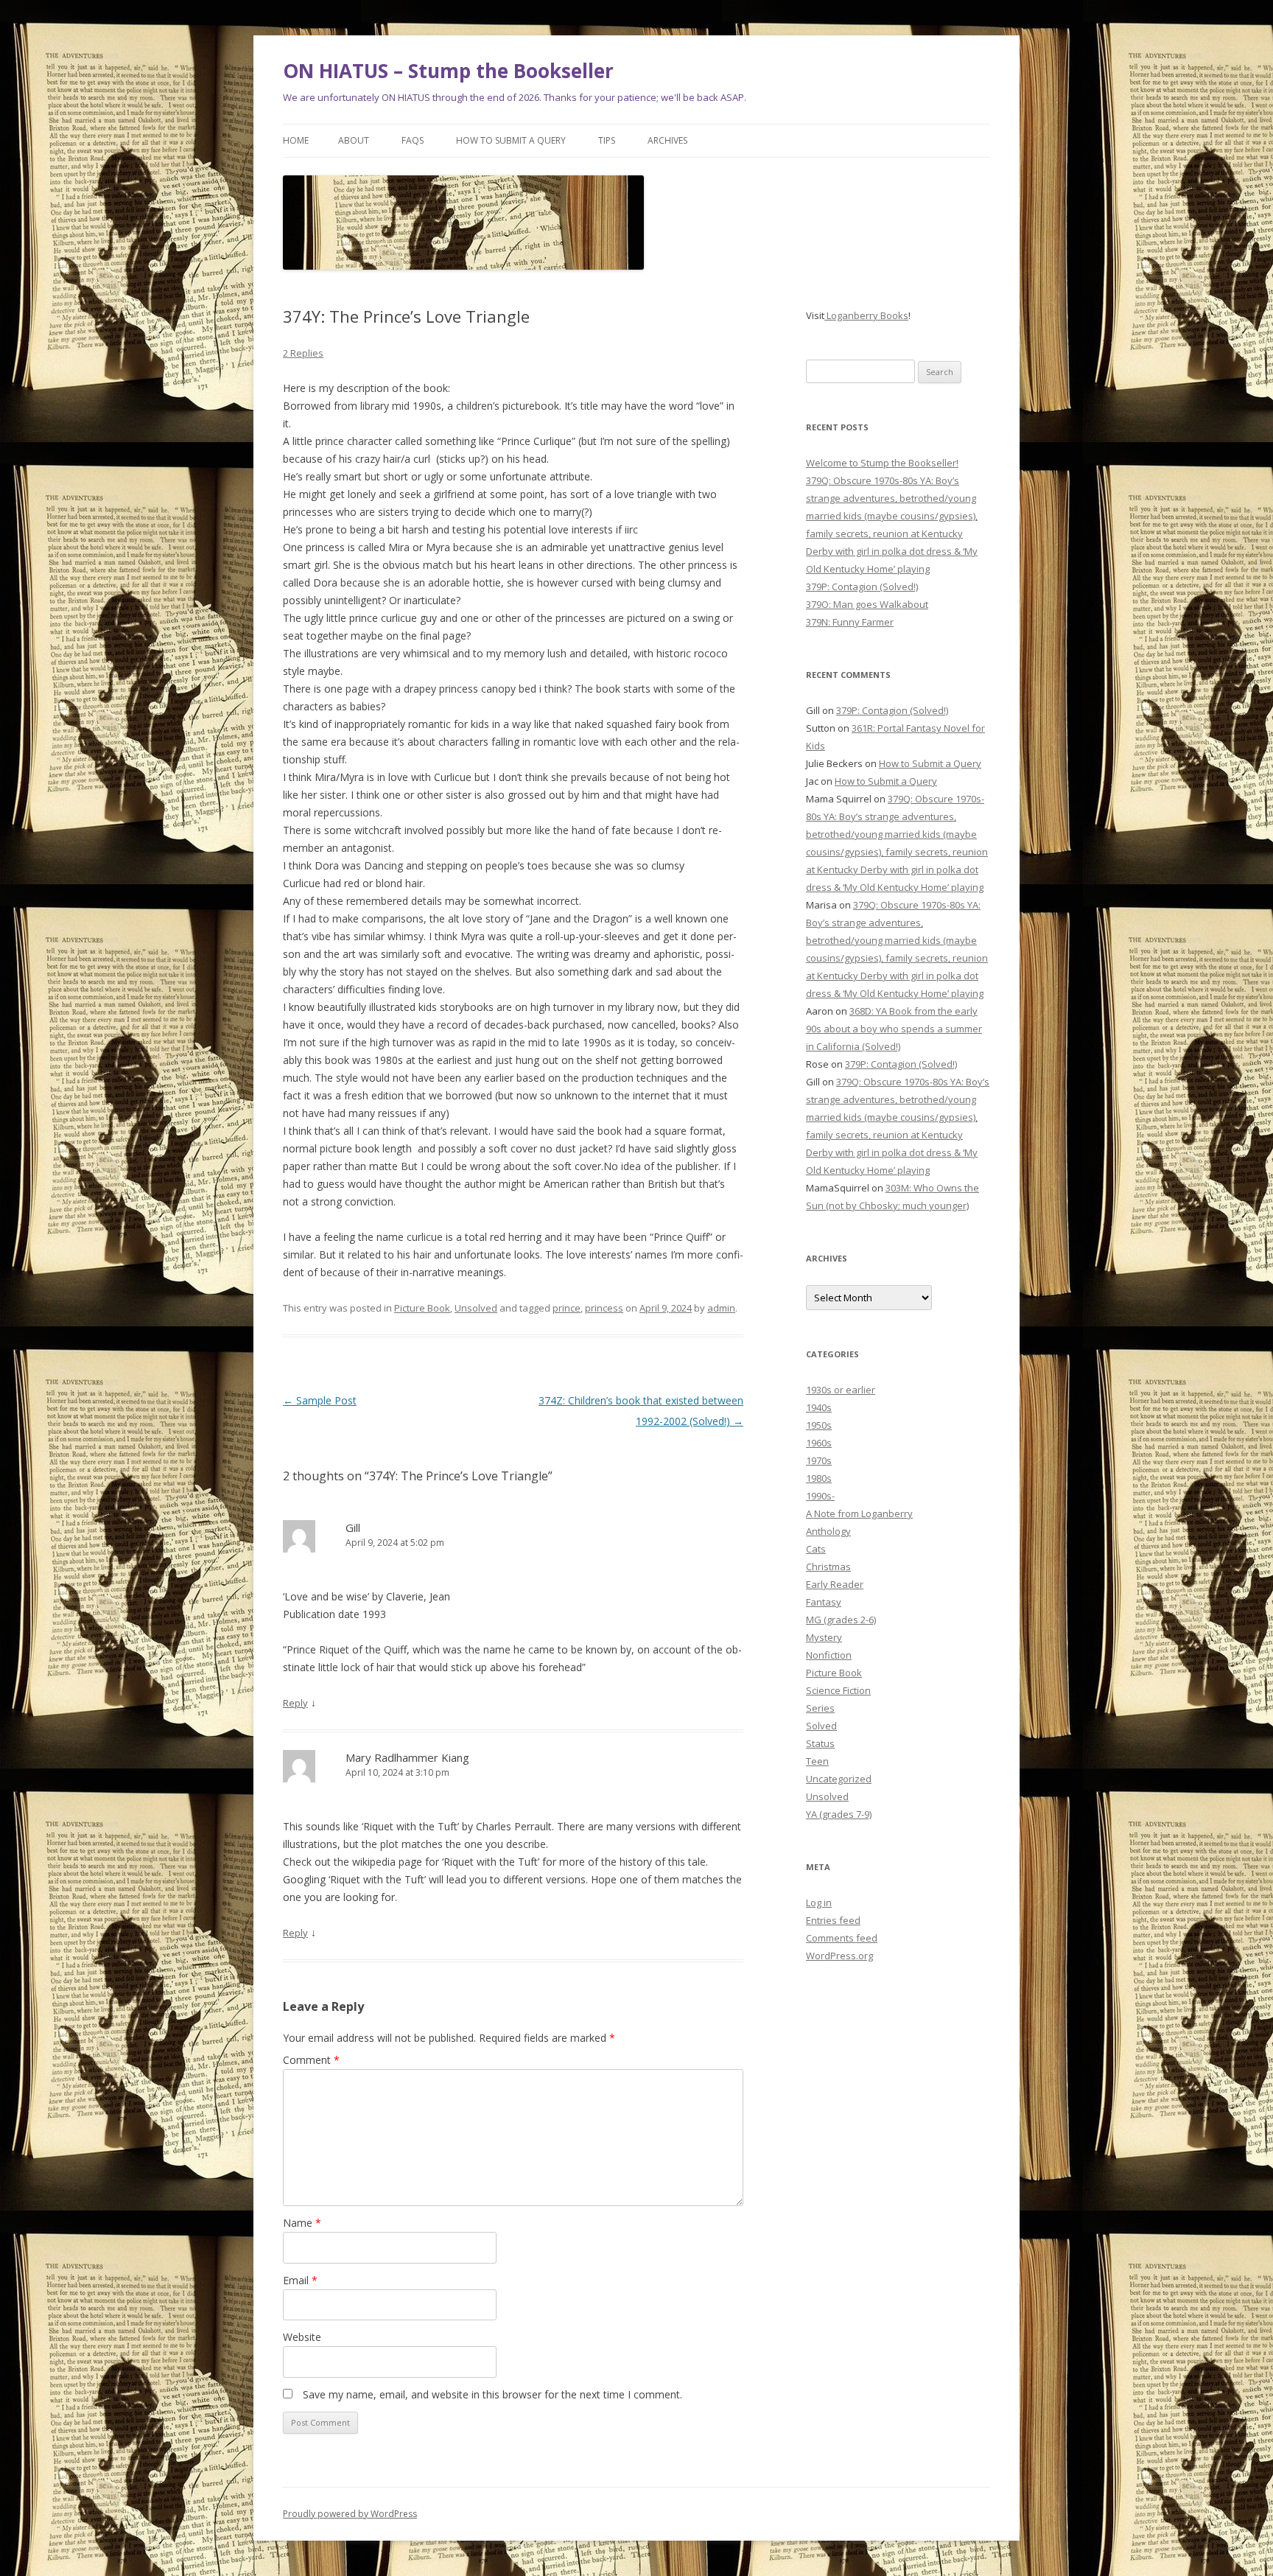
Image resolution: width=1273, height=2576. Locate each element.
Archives (667, 140)
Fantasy (824, 1602)
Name (302, 2223)
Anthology (828, 1531)
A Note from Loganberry (859, 1513)
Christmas (828, 1567)
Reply (295, 1703)
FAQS (413, 140)
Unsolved (476, 1308)
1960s (819, 1443)
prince (567, 1308)
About (354, 140)
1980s (819, 1478)
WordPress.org (839, 1956)
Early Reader (835, 1584)
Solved (821, 1726)
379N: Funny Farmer (850, 622)
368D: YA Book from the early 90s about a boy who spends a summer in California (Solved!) (894, 1029)
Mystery (824, 1637)
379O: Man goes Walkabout (867, 604)
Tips (607, 140)
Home (296, 140)
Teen (817, 1761)
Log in (819, 1903)
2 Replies (303, 353)
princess (604, 1308)
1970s (819, 1460)
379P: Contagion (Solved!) (862, 587)
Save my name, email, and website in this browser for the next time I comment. (492, 2394)
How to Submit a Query (511, 140)
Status (820, 1743)
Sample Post (320, 1400)
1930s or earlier (841, 1390)
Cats (816, 1549)
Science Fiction (838, 1690)
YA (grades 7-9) (839, 1814)
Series (820, 1708)
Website (302, 2337)
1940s (819, 1407)
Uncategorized (839, 1779)
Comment (311, 2060)
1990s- (820, 1496)
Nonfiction (829, 1655)
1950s (819, 1425)
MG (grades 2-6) (841, 1620)
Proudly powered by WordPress (350, 2514)
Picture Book (422, 1308)
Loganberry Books (866, 315)
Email (300, 2280)
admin (721, 1308)
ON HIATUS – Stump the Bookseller (448, 71)
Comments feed (842, 1938)
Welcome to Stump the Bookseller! (882, 463)
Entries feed (833, 1920)
